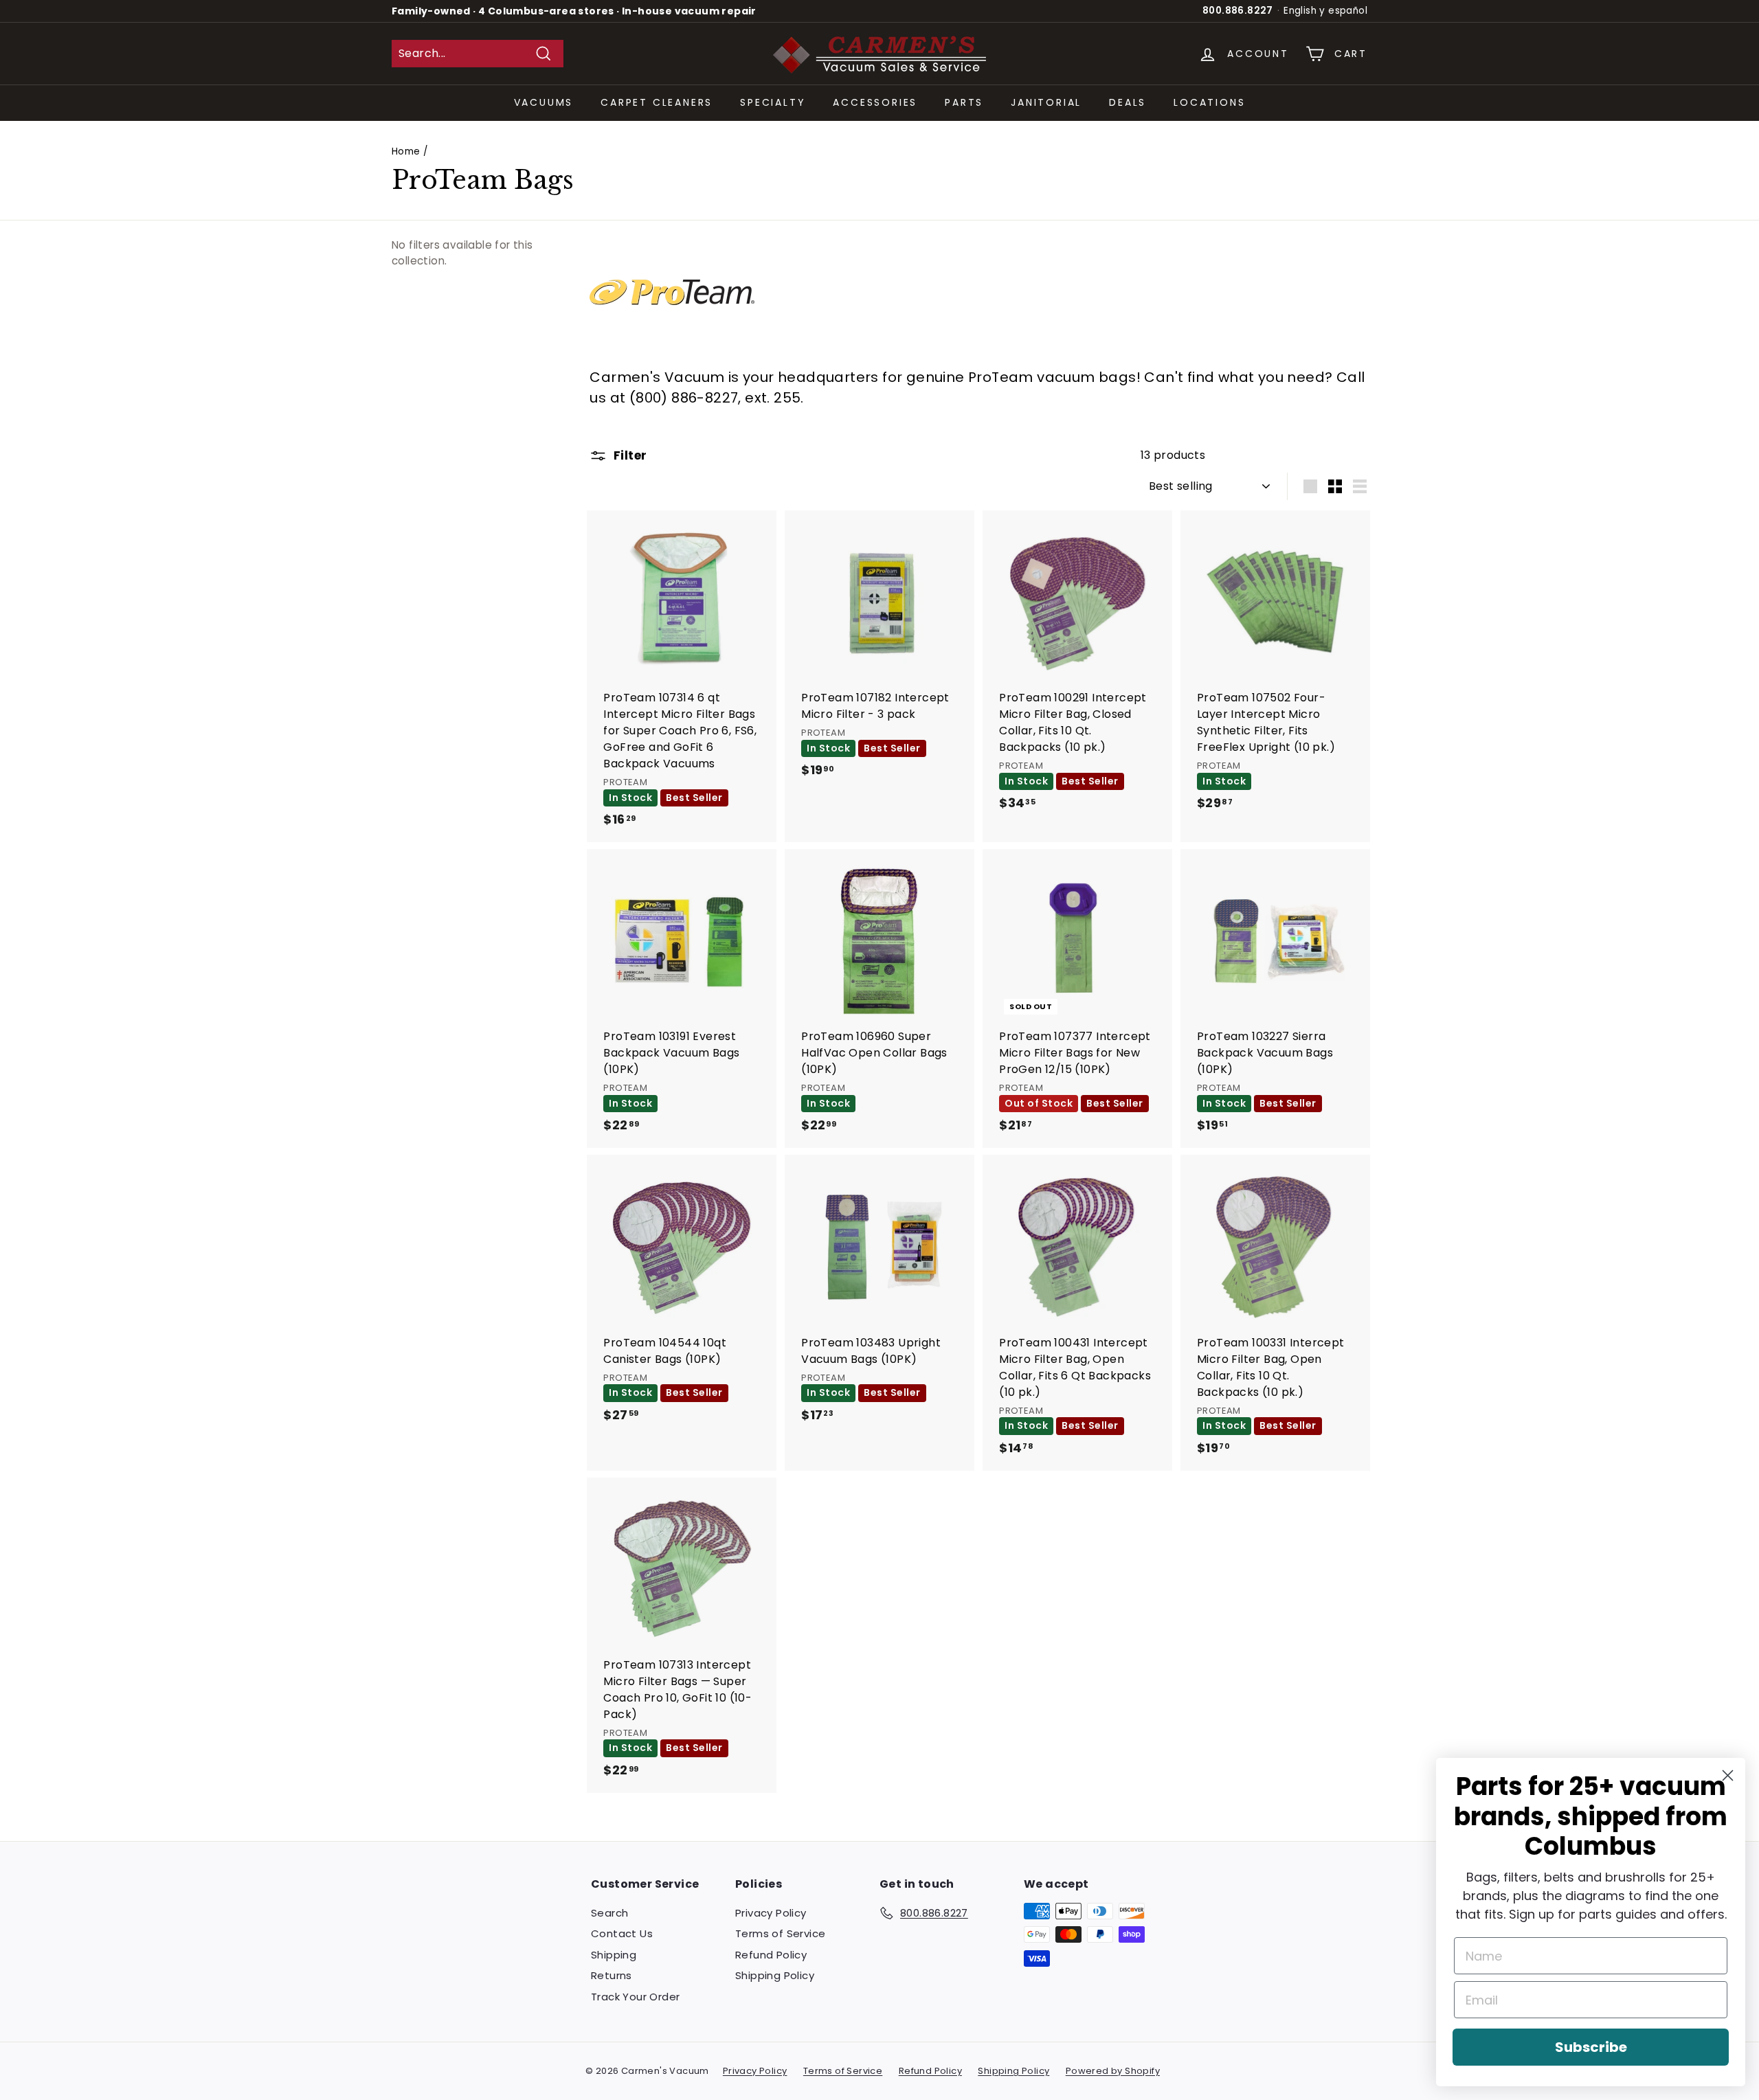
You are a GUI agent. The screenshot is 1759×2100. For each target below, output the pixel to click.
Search (609, 1913)
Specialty (773, 102)
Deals (1128, 102)
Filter (628, 455)
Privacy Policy (771, 1913)
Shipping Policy (775, 1975)
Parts (964, 102)
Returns (612, 1975)
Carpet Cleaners (657, 102)
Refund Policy (771, 1955)
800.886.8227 (1238, 11)
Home (406, 151)
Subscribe (1591, 2047)
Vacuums (544, 102)
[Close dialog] (1728, 1775)
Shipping (614, 1955)
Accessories (875, 102)
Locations (1209, 102)
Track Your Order (635, 1997)
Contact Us (622, 1933)
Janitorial (1046, 102)
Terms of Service (780, 1933)
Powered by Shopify (1113, 2071)
